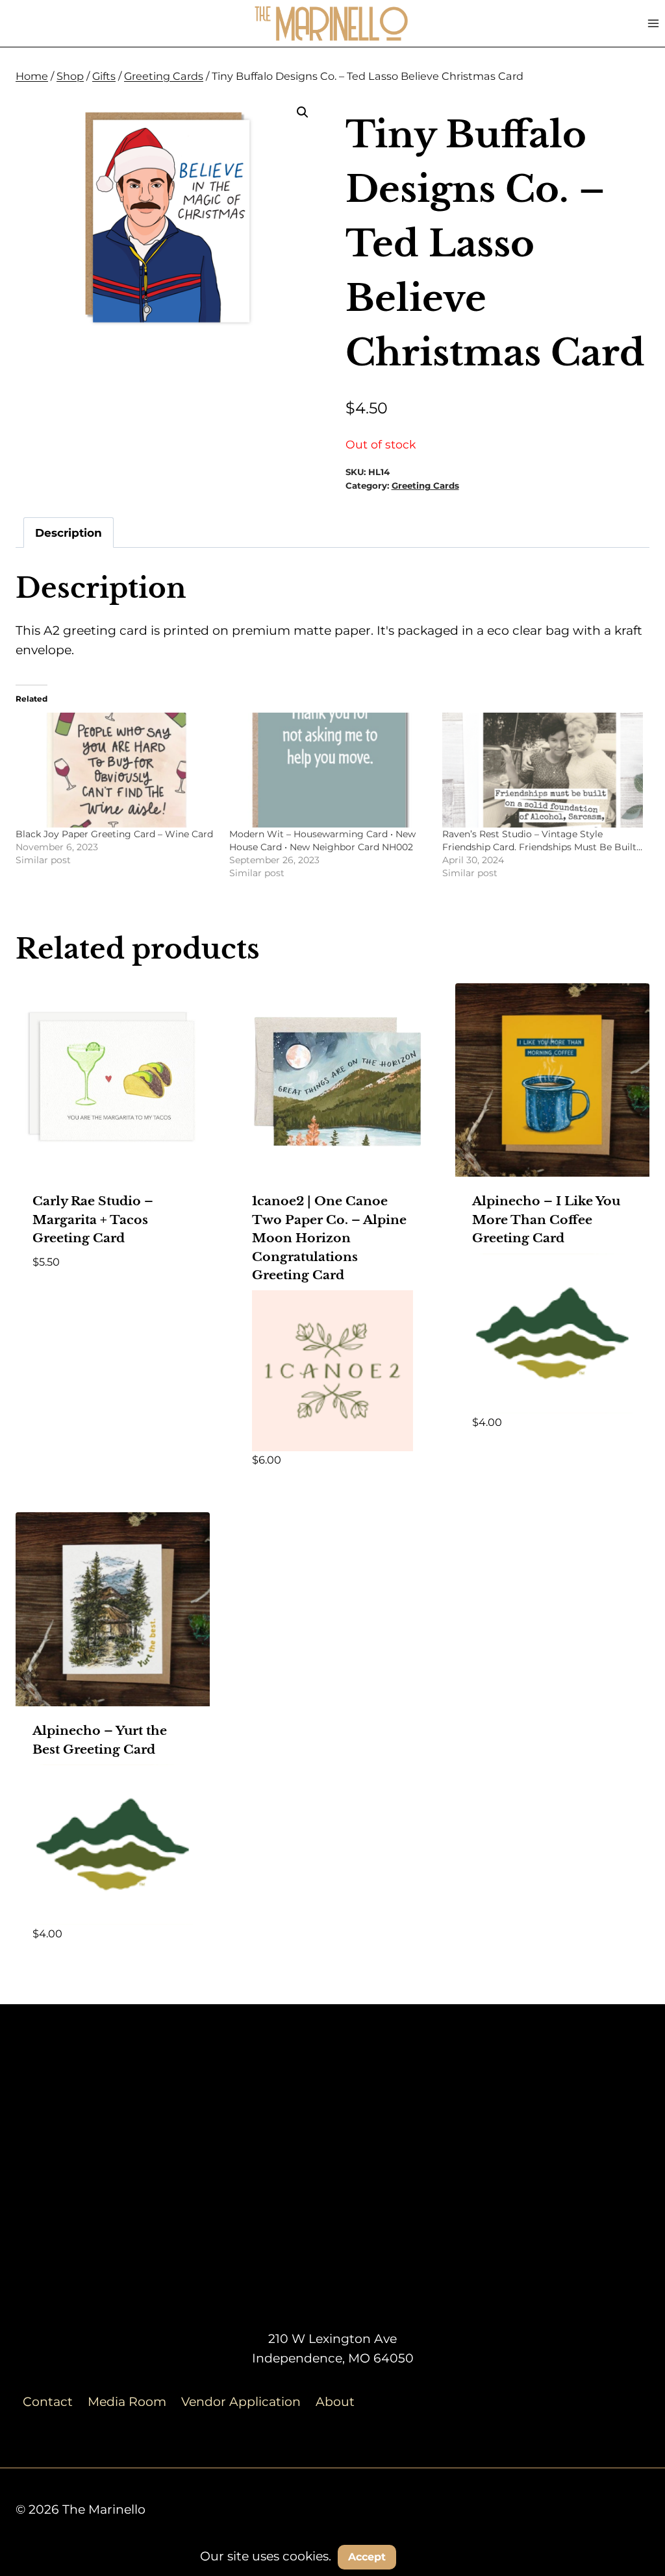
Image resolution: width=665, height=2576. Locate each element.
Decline (436, 2556)
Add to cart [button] (71, 1300)
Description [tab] (69, 533)
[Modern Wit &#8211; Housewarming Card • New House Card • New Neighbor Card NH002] (330, 770)
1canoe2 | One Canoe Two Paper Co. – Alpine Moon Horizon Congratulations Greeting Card (329, 1238)
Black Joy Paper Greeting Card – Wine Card (114, 834)
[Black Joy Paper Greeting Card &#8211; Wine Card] (116, 770)
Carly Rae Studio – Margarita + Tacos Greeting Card (93, 1220)
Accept (367, 2557)
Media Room (127, 2402)
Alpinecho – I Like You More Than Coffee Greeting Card (546, 1220)
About (335, 2402)
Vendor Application (241, 2402)
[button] (303, 112)
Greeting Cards (425, 485)
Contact (48, 2402)
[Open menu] (653, 23)
